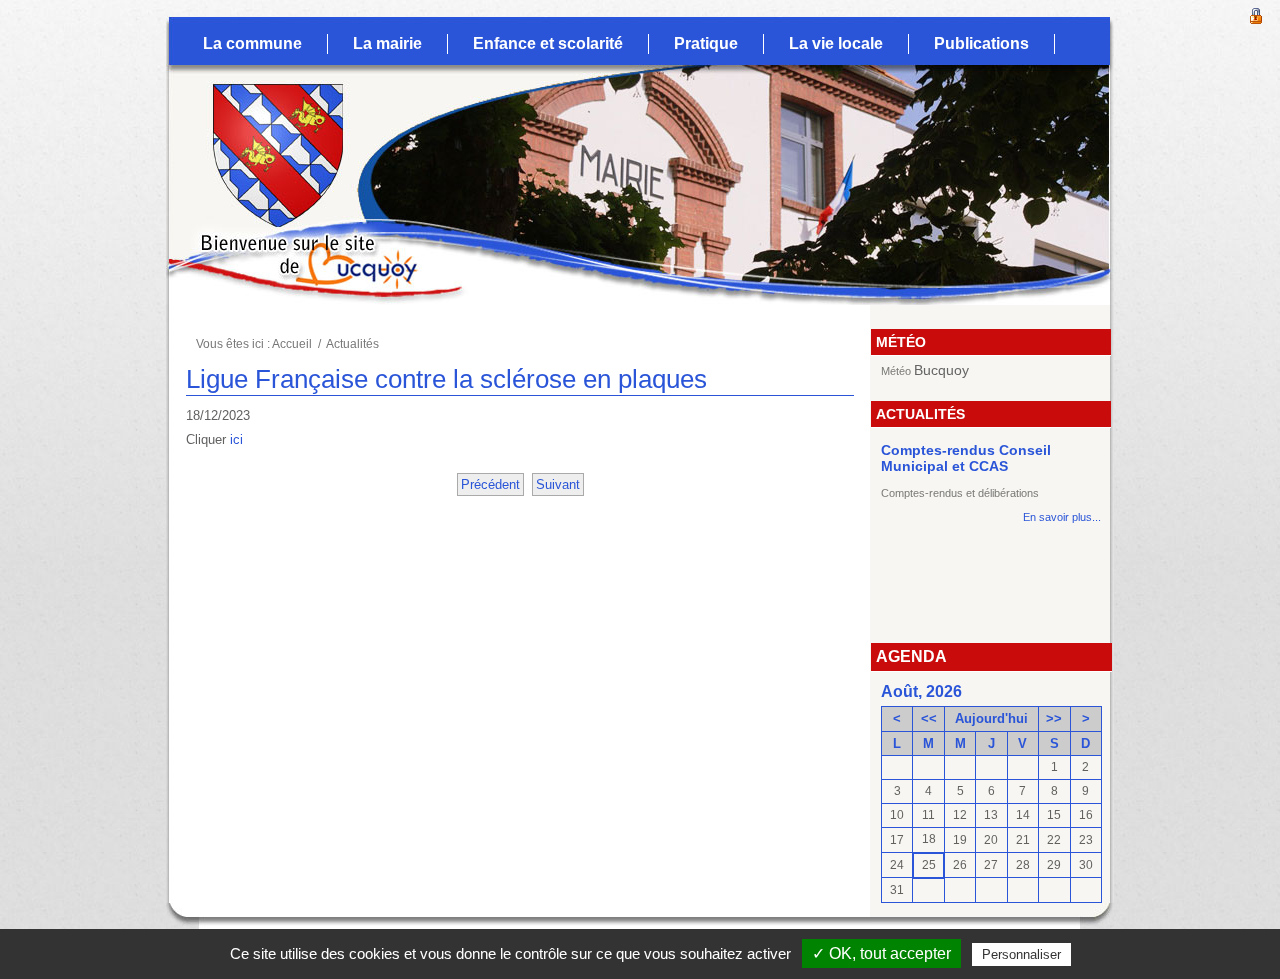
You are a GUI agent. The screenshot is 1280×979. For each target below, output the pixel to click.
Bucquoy (941, 370)
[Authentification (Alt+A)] (1256, 14)
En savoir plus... (1062, 517)
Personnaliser (1021, 954)
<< (929, 718)
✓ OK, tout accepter (881, 953)
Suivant (558, 484)
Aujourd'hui (991, 718)
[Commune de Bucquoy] (261, 115)
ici (236, 439)
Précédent (490, 484)
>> (1054, 718)
